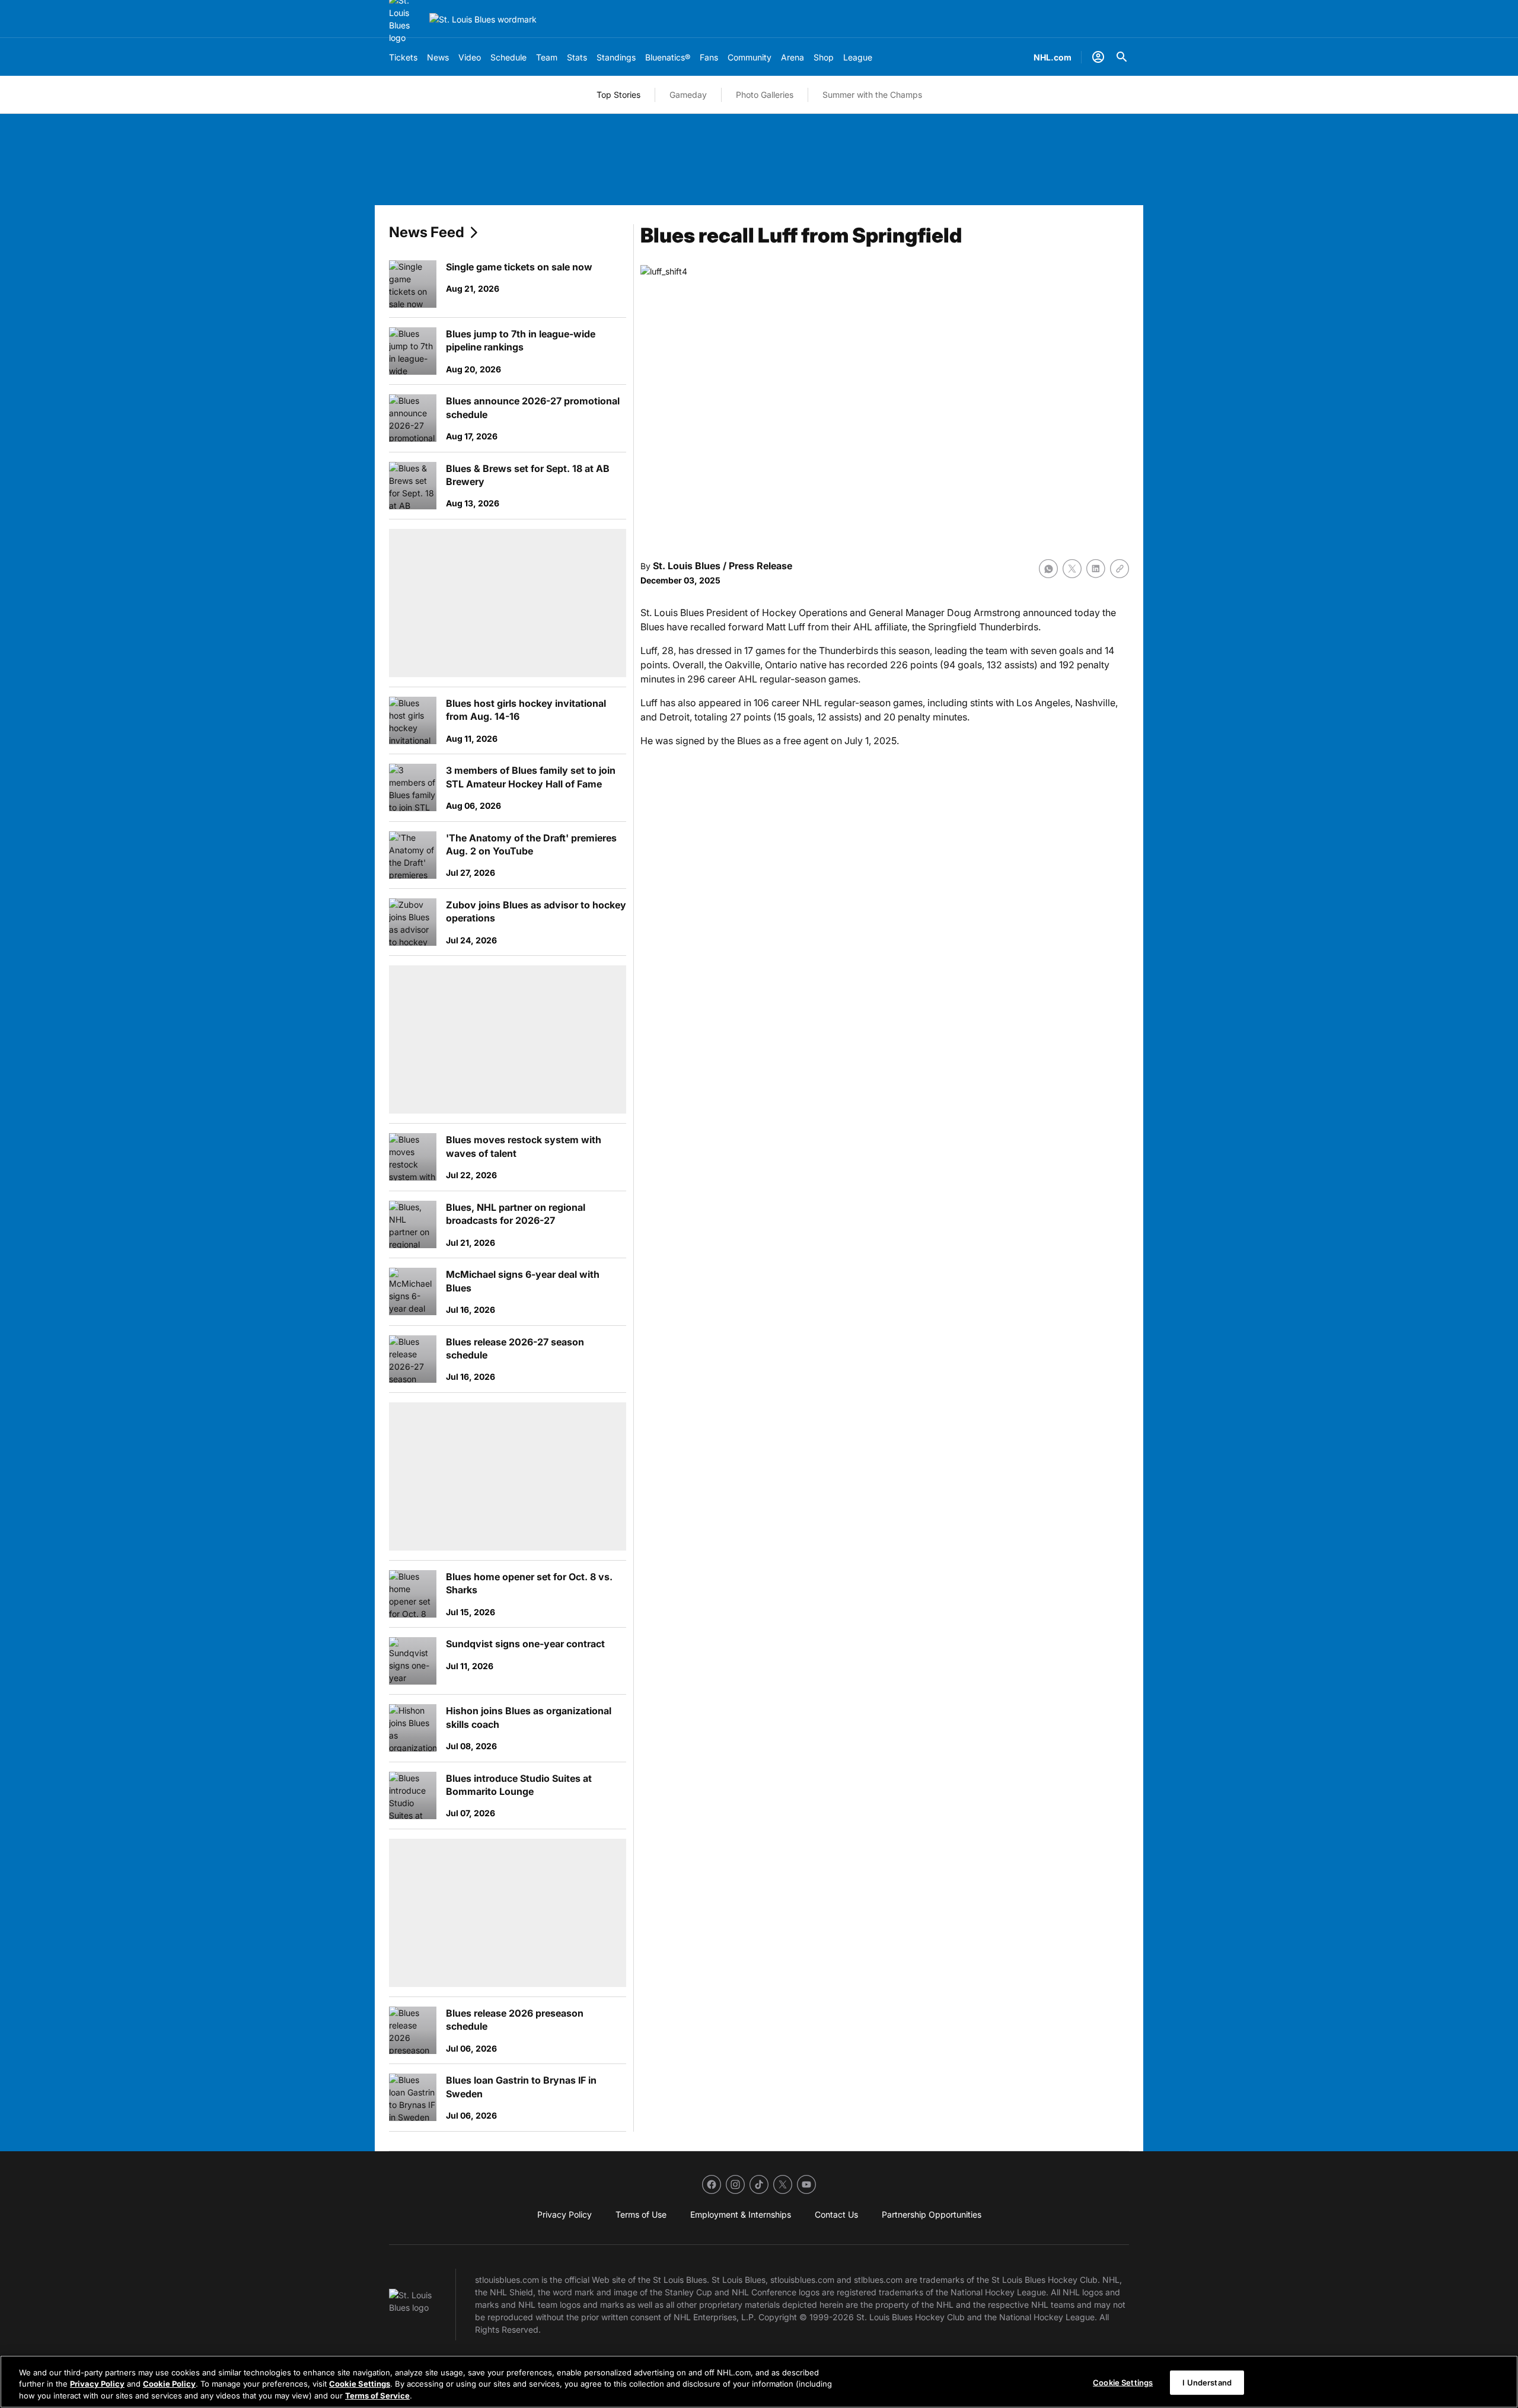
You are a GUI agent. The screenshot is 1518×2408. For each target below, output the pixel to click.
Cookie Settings (360, 2384)
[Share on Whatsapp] (1048, 569)
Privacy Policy (97, 2384)
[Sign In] (1098, 57)
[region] (759, 2382)
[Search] (1122, 57)
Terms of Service (377, 2396)
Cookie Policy (169, 2384)
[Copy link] (1120, 569)
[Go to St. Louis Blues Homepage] (483, 19)
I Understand (1207, 2382)
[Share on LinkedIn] (1096, 569)
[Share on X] (1072, 569)
